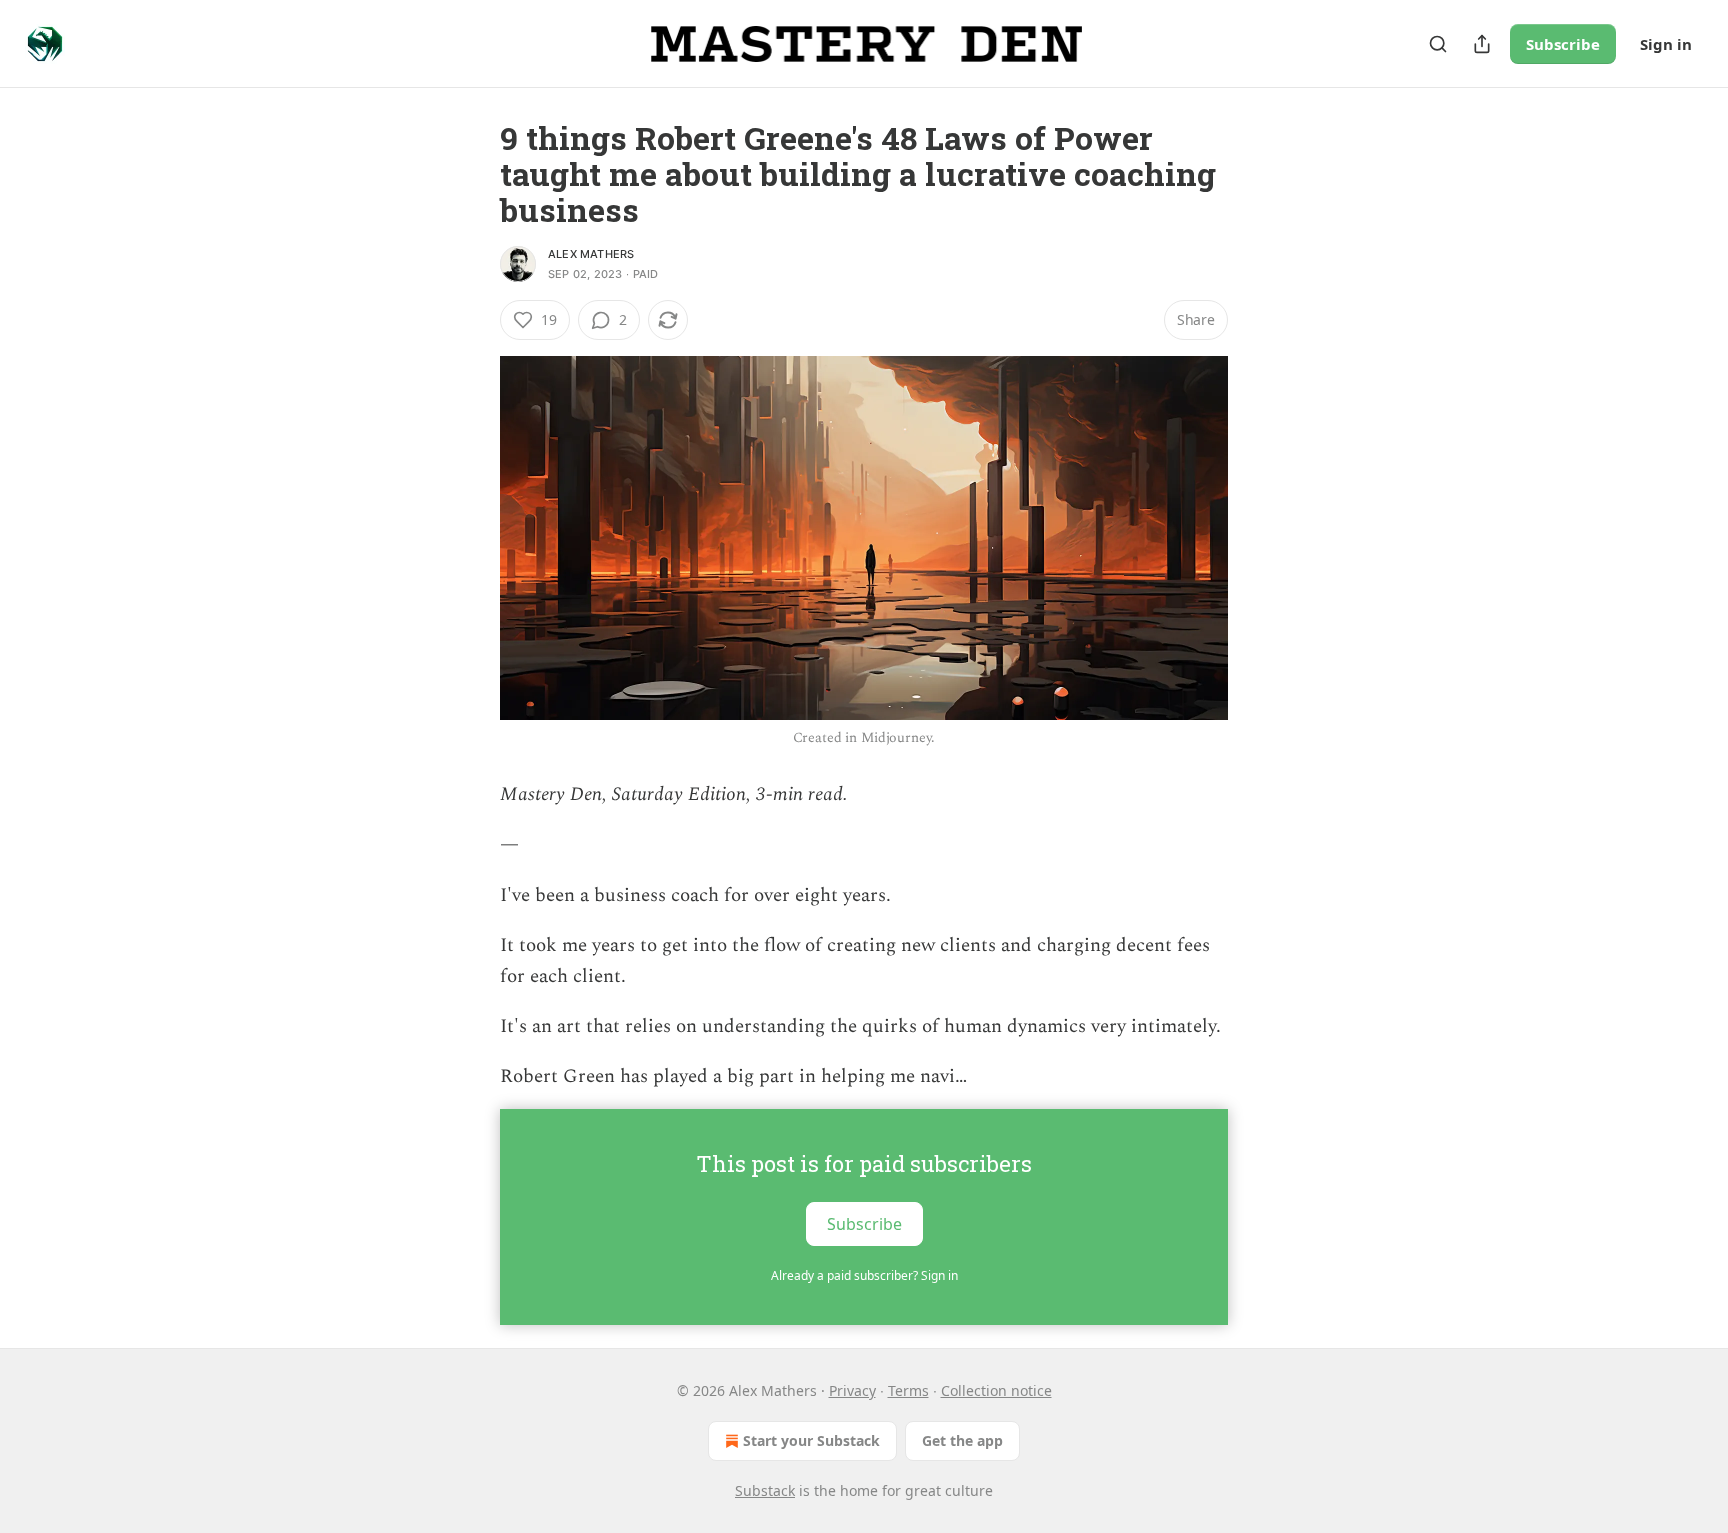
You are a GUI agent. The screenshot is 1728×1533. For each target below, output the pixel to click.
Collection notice (996, 1390)
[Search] (1438, 44)
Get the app (962, 1440)
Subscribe (1563, 44)
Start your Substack (811, 1440)
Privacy (852, 1390)
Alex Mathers (591, 254)
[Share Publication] (1482, 44)
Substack (765, 1490)
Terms (908, 1390)
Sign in (1666, 44)
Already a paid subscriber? (864, 1275)
